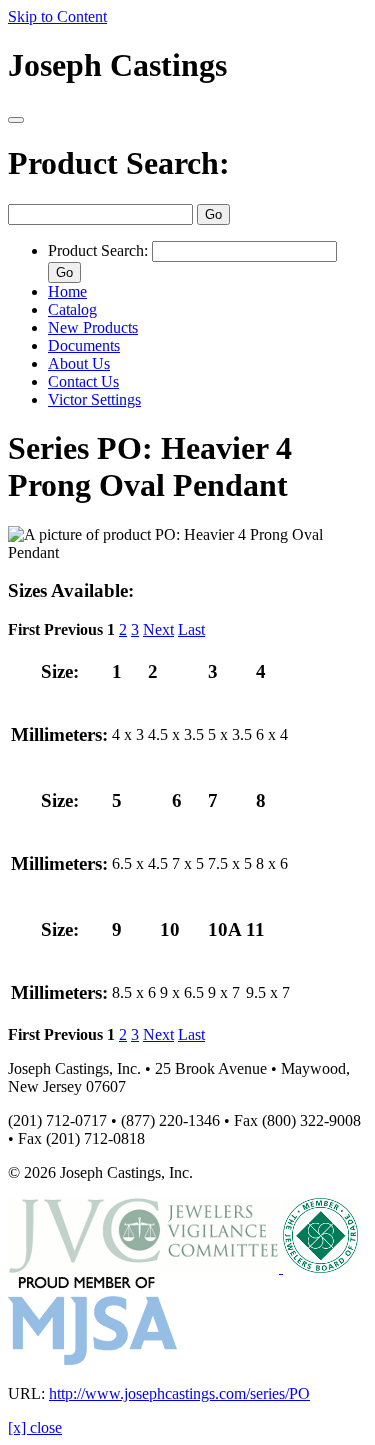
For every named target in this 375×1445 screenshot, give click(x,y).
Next (158, 629)
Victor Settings (94, 399)
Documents (84, 345)
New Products (93, 327)
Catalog (72, 309)
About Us (79, 363)
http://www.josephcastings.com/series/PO (179, 1393)
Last (191, 629)
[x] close (35, 1427)
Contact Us (83, 381)
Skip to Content (57, 16)
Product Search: (119, 163)
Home (67, 291)
